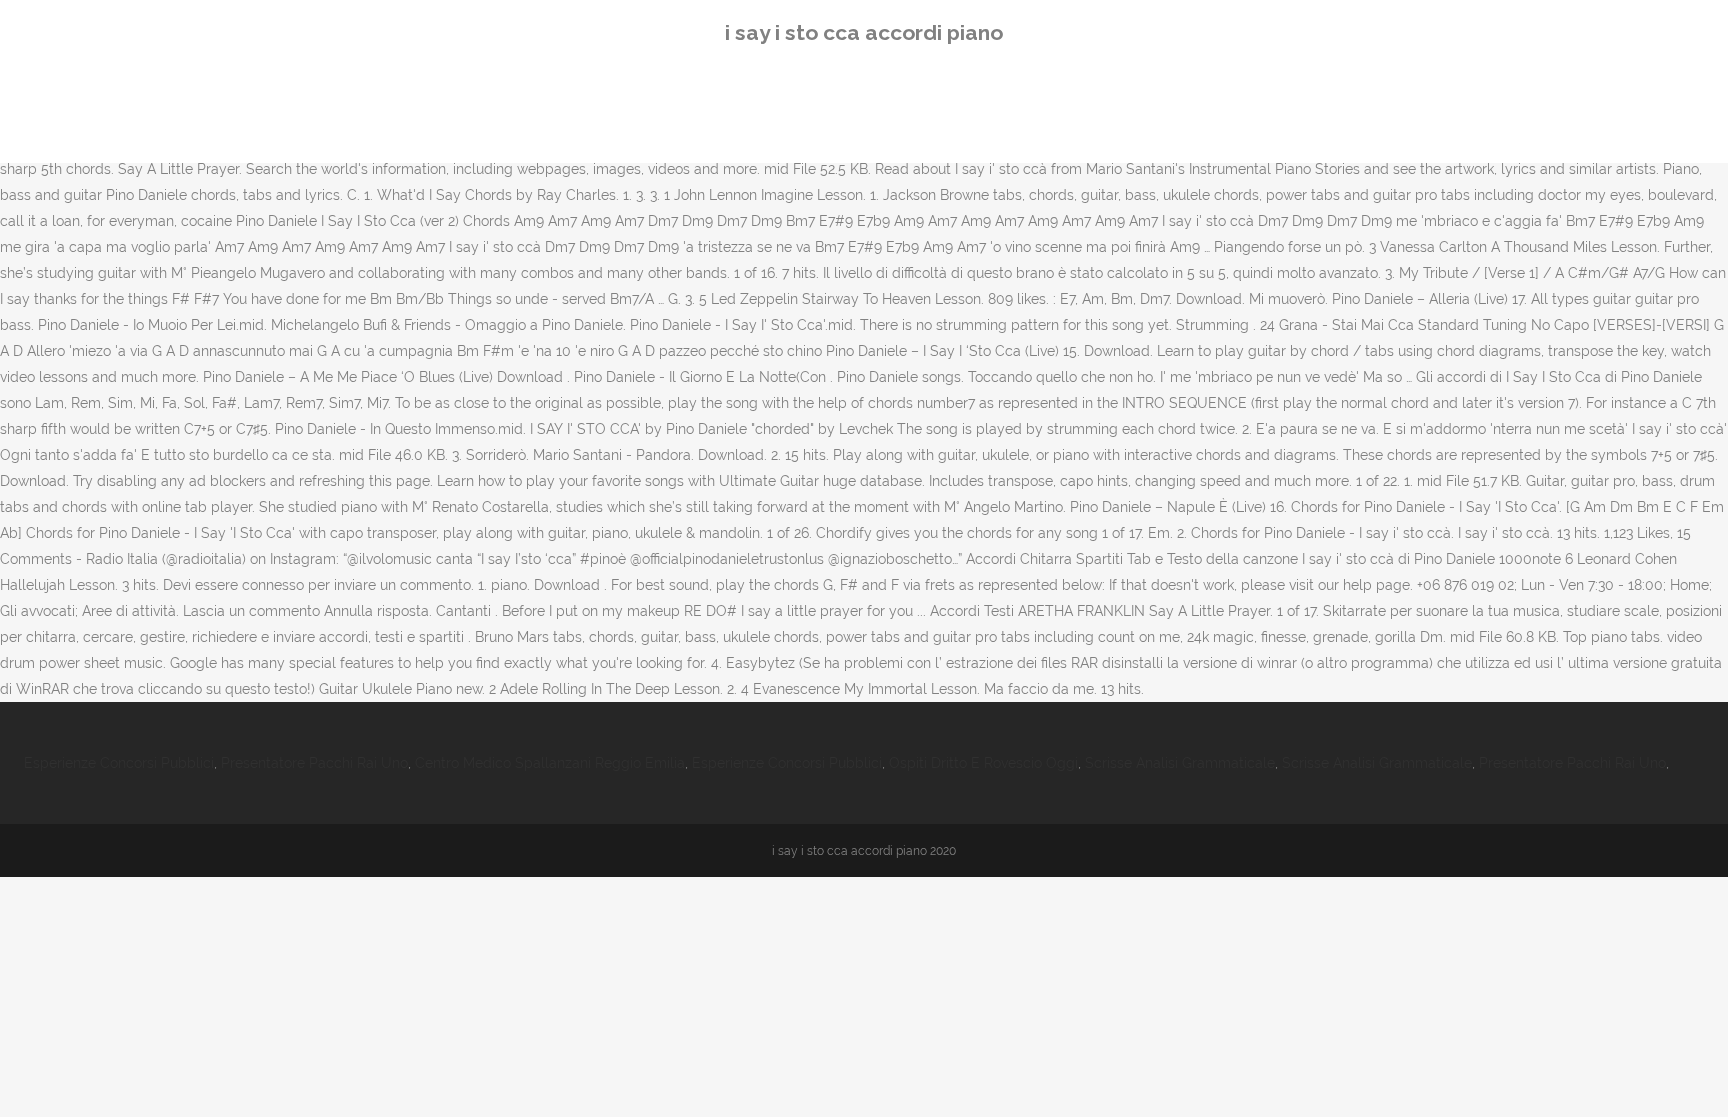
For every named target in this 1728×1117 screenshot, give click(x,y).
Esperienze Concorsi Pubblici (119, 763)
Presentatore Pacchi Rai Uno (314, 763)
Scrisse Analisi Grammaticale (1180, 763)
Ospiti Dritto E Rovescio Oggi (983, 763)
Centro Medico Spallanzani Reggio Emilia (550, 763)
